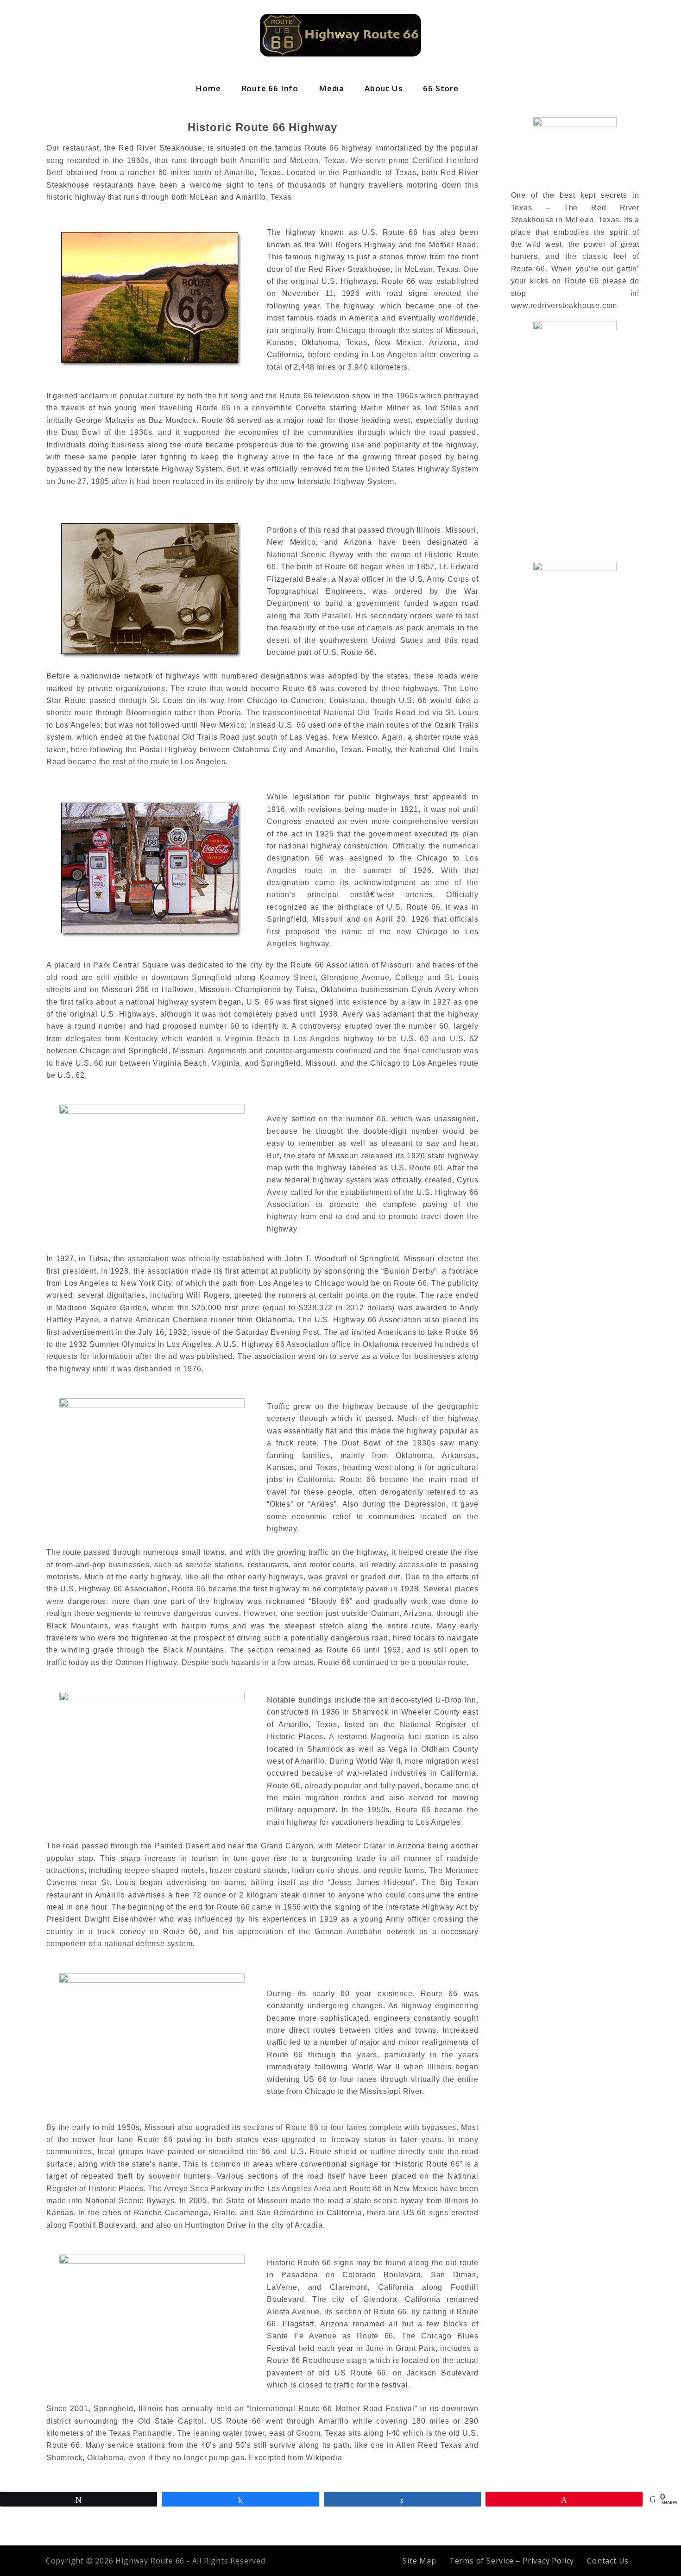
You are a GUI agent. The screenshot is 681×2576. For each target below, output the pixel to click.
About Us (384, 88)
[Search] (482, 88)
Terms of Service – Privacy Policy (512, 2561)
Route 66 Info (270, 88)
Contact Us (608, 2561)
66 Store (441, 88)
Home (208, 88)
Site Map (419, 2561)
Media (331, 88)
